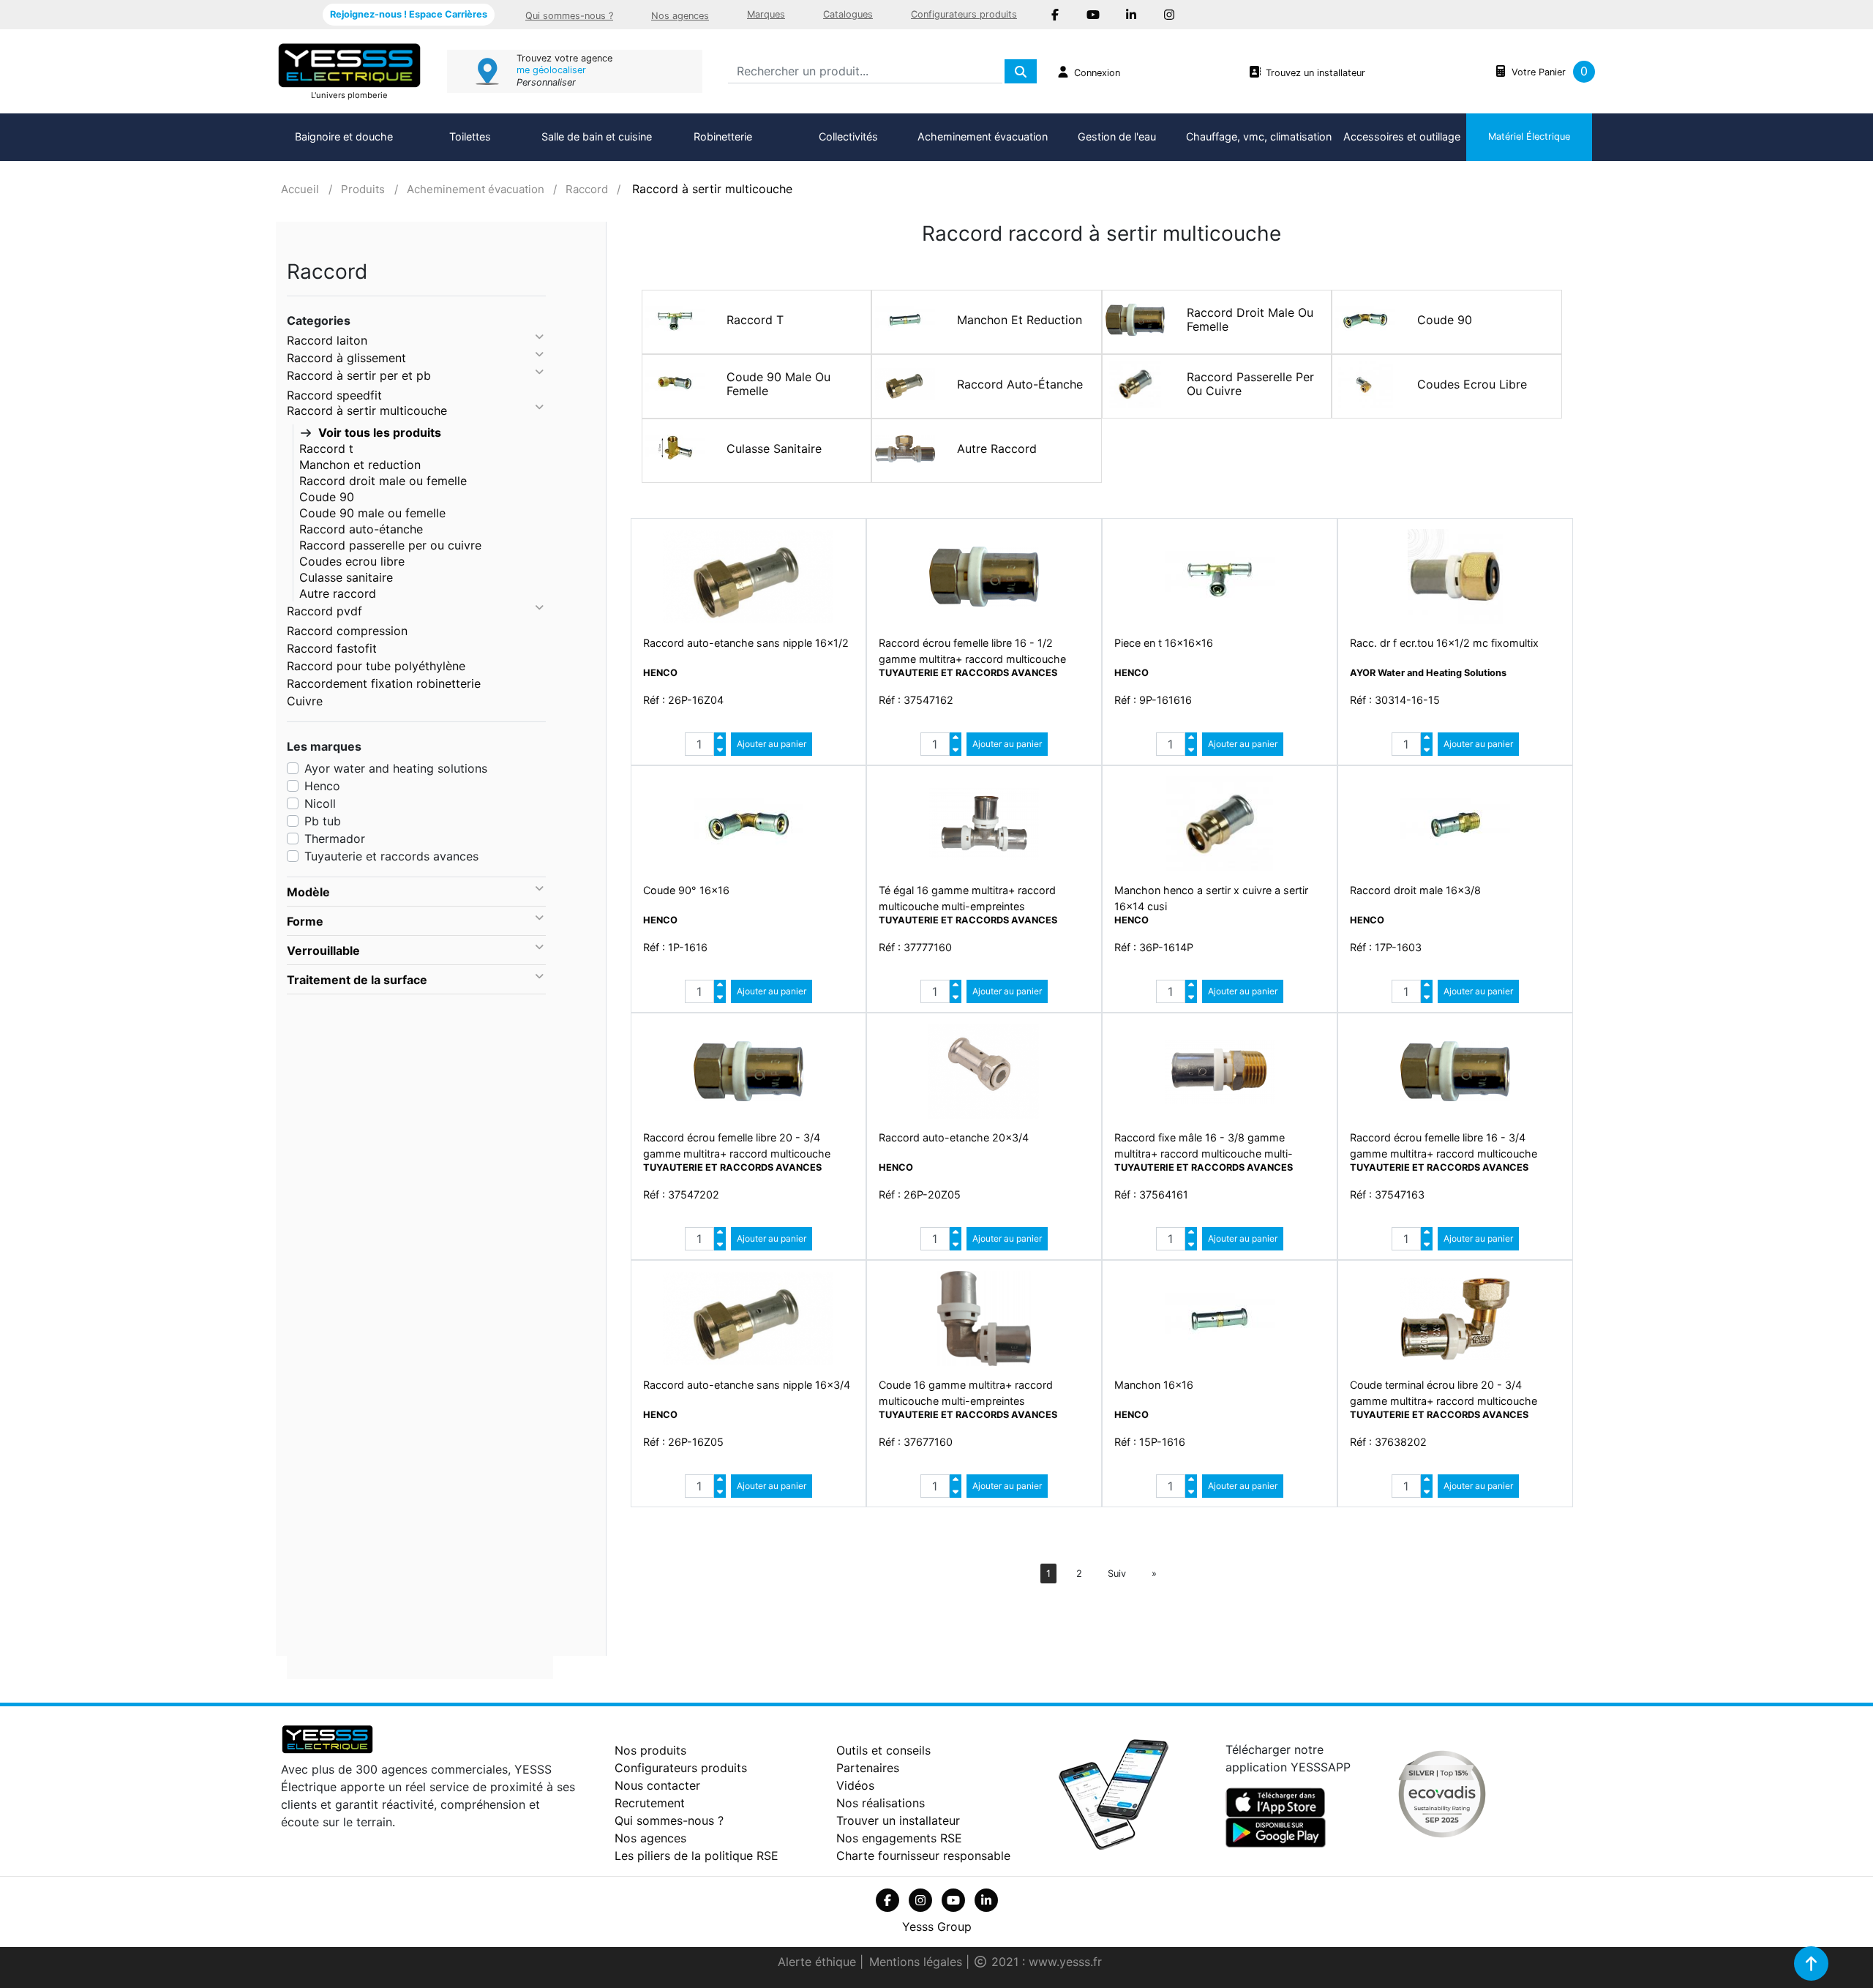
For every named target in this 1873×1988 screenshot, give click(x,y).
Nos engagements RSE (899, 1838)
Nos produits (650, 1750)
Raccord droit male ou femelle (383, 481)
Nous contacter (657, 1785)
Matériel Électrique (1529, 136)
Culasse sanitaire (346, 577)
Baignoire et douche (344, 136)
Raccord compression (347, 631)
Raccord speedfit (334, 395)
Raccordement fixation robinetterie (384, 683)
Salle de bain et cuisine (597, 136)
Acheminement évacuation (983, 136)
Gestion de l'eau (1117, 136)
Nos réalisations (881, 1803)
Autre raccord (338, 593)
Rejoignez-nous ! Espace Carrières (409, 14)
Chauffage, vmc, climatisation (1259, 136)
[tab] (416, 892)
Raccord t (326, 449)
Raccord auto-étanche (361, 529)
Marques (766, 14)
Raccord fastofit (332, 648)
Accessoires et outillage (1402, 136)
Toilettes (470, 136)
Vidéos (855, 1785)
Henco (322, 786)
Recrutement (650, 1803)
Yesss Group (937, 1927)
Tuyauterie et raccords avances (391, 856)
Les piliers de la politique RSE (697, 1856)
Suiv (1117, 1573)
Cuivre (305, 701)
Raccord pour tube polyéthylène (376, 666)
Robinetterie (723, 136)
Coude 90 (327, 497)
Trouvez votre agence (564, 58)
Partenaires (868, 1768)
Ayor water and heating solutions (396, 768)
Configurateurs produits (964, 14)
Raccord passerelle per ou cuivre (390, 545)
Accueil (300, 189)
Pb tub (323, 821)
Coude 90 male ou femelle (372, 513)
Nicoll (320, 803)
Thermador (335, 839)
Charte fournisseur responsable (923, 1856)
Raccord (587, 189)
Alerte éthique (819, 1962)
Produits (363, 189)
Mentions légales (917, 1962)
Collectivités (848, 136)
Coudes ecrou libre (352, 561)
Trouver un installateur (898, 1820)
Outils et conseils (883, 1750)
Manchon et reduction (360, 465)
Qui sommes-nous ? (569, 16)
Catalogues (848, 14)
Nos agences (680, 16)
